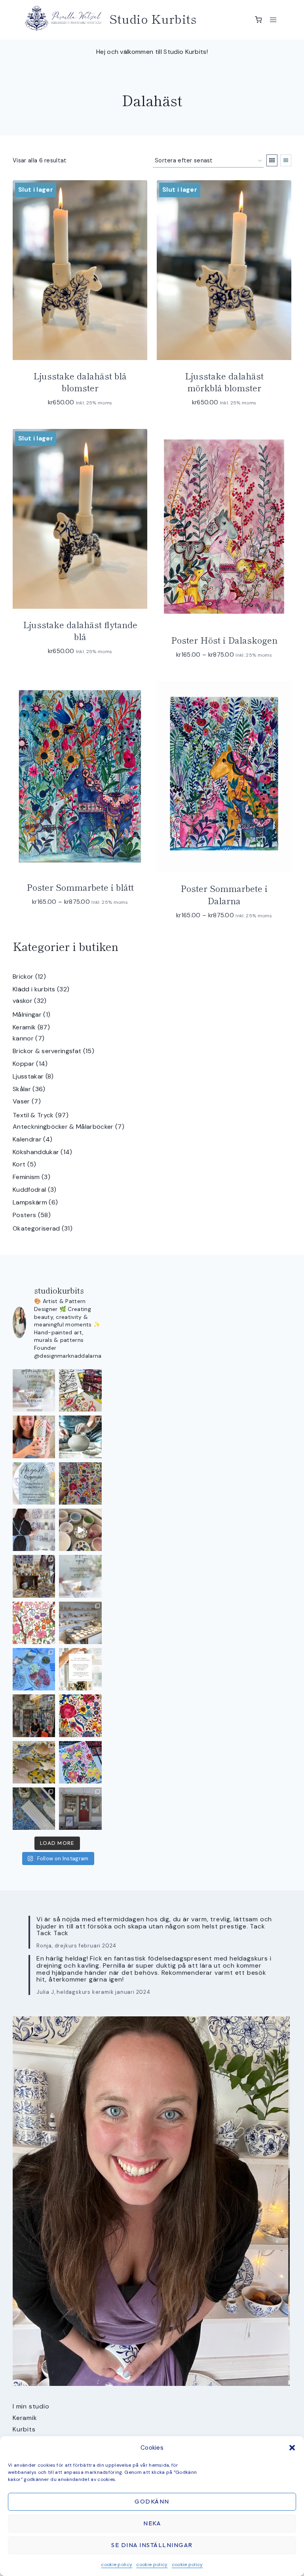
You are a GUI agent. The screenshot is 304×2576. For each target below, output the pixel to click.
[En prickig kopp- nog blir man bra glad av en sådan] (34, 1437)
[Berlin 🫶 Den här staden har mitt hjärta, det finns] (34, 1716)
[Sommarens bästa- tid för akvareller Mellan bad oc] (80, 1716)
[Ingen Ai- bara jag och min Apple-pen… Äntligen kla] (34, 1623)
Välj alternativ (76, 925)
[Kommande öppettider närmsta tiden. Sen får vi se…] (80, 1576)
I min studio (31, 2406)
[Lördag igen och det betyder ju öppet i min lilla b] (34, 1530)
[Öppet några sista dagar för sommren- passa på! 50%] (80, 1809)
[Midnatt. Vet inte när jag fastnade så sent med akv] (80, 1762)
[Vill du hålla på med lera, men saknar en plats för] (80, 1669)
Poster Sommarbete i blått (80, 887)
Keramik (25, 2418)
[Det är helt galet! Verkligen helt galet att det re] (80, 1623)
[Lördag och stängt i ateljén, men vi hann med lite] (34, 1762)
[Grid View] (272, 160)
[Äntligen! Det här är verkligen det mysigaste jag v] (80, 1390)
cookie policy (117, 2565)
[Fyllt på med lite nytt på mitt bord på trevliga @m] (34, 1576)
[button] (292, 2448)
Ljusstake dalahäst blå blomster (80, 382)
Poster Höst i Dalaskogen (224, 640)
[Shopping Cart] (258, 20)
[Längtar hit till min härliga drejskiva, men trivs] (80, 1437)
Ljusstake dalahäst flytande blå (80, 630)
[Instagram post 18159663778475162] (80, 1530)
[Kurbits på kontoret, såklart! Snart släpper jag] (34, 1809)
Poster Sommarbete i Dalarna (224, 894)
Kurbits (24, 2429)
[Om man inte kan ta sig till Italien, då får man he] (34, 1669)
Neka (152, 2523)
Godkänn (152, 2501)
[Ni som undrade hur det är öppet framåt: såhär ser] (34, 1390)
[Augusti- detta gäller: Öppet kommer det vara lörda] (34, 1483)
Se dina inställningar (152, 2545)
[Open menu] (273, 20)
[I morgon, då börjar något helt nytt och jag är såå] (80, 1483)
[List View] (286, 160)
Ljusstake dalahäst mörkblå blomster (224, 382)
